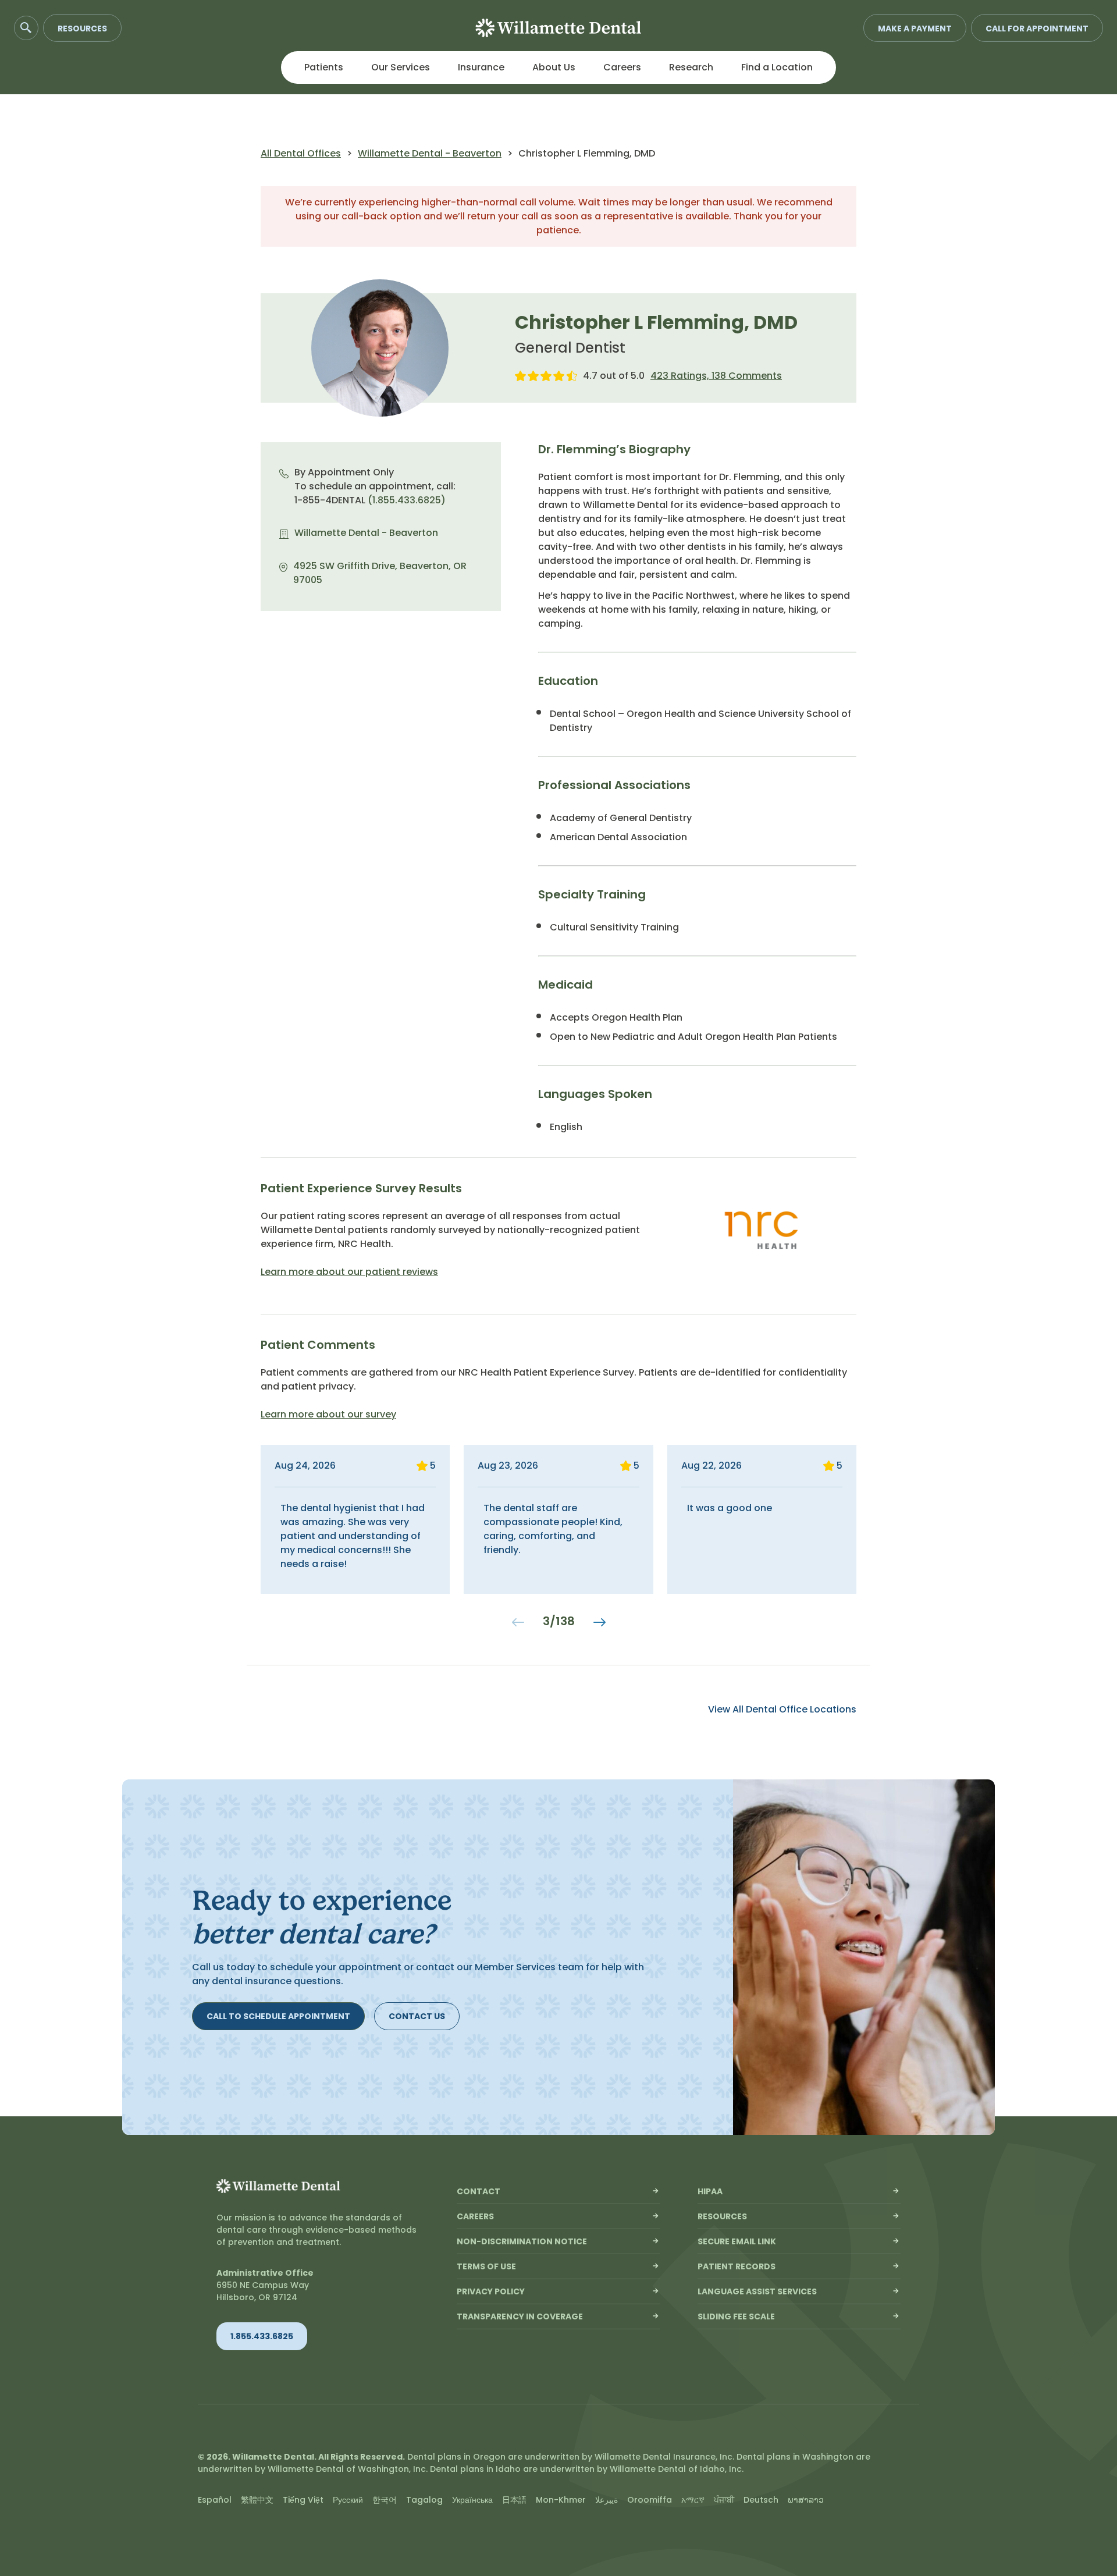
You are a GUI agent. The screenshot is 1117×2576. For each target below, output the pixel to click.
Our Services (401, 67)
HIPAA (710, 2191)
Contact (479, 2191)
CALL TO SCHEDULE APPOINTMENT (278, 2016)
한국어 (385, 2500)
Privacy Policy (491, 2291)
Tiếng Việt (303, 2500)
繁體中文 (257, 2500)
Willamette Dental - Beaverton (430, 153)
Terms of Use (486, 2266)
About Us (554, 67)
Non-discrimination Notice (522, 2241)
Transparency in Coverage (520, 2316)
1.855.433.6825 (262, 2336)
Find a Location (777, 67)
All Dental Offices (301, 153)
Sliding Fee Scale (736, 2316)
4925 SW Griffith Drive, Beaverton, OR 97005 (380, 573)
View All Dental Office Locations (782, 1710)
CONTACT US (417, 2016)
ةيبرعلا (606, 2500)
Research (691, 67)
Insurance (481, 67)
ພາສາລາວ (806, 2500)
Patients (324, 67)
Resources (82, 29)
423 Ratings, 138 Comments (716, 376)
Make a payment (915, 29)
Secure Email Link (737, 2241)
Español (215, 2500)
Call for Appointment (1037, 29)
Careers (622, 67)
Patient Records (737, 2266)
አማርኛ (693, 2500)
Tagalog (424, 2500)
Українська (472, 2500)
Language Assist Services (757, 2291)
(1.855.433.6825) (407, 500)
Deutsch (761, 2500)
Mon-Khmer (561, 2500)
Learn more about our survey (328, 1414)
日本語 (514, 2500)
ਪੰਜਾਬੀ (724, 2500)
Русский (348, 2500)
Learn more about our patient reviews (349, 1272)
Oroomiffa (650, 2500)
